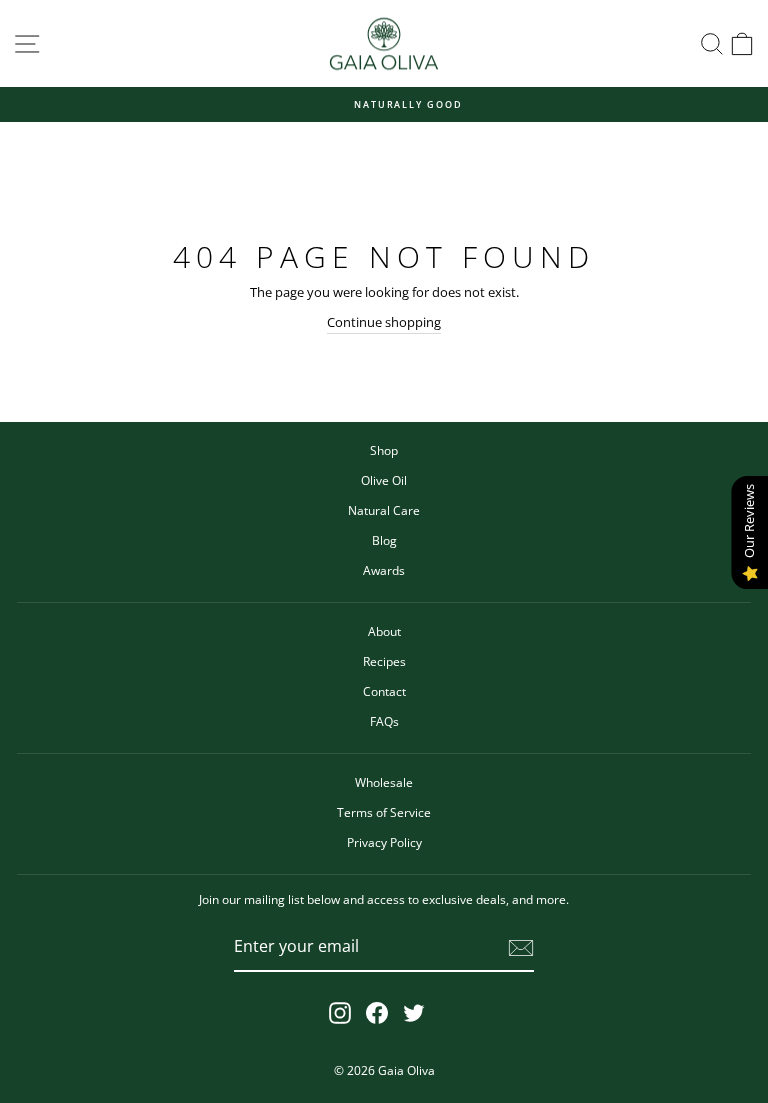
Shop (384, 450)
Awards (384, 570)
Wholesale (384, 782)
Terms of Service (384, 812)
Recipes (384, 661)
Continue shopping (384, 322)
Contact (384, 691)
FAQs (384, 721)
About (384, 631)
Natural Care (384, 510)
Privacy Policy (384, 842)
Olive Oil (384, 480)
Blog (384, 540)
